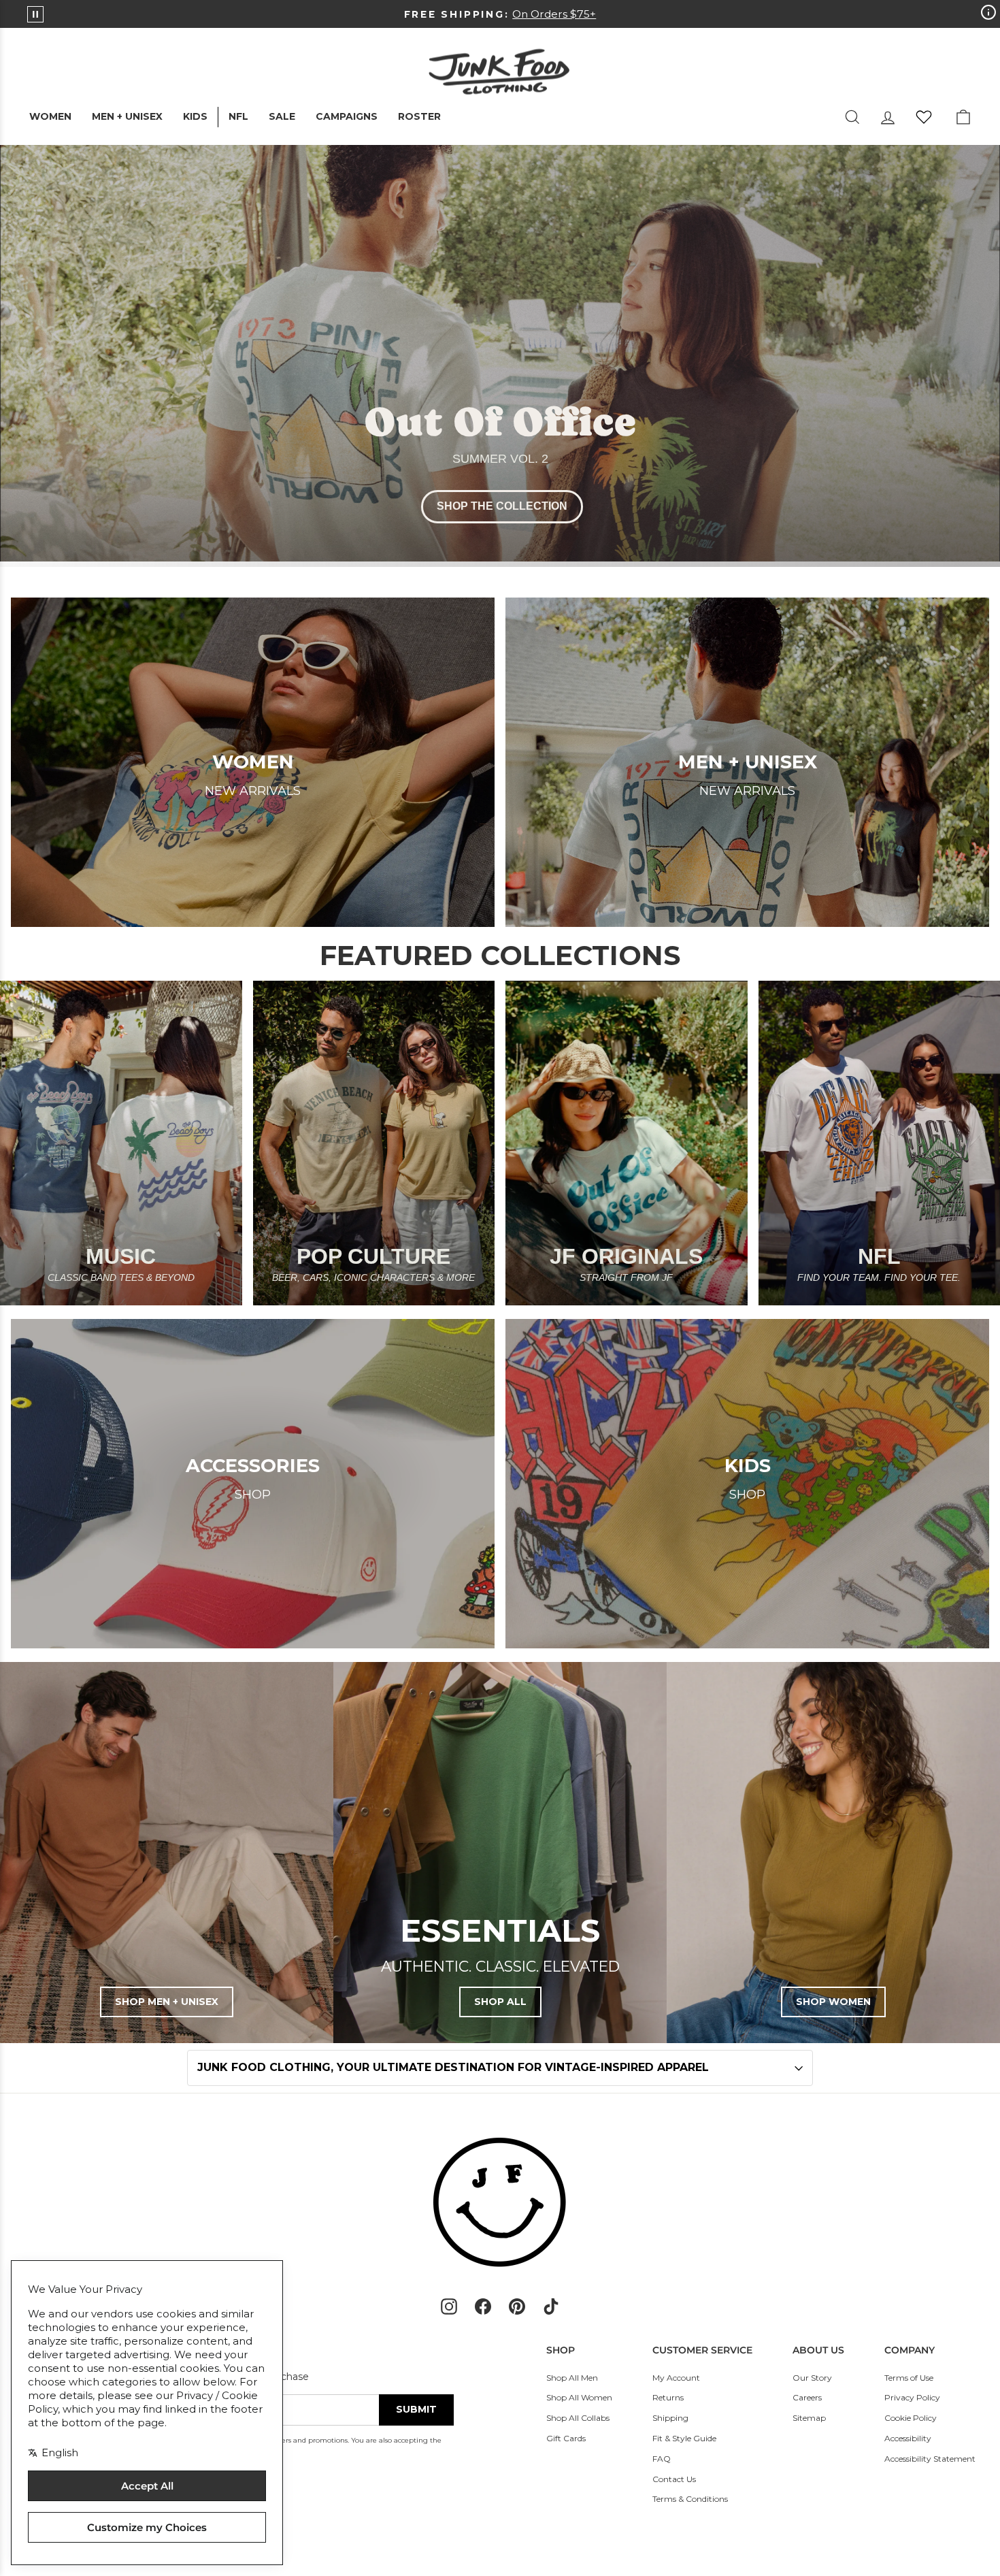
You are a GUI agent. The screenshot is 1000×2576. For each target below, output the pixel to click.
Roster (419, 116)
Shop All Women (579, 2397)
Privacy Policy (912, 2397)
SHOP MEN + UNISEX (167, 2002)
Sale (282, 116)
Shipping (670, 2418)
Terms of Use (909, 2378)
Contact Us (674, 2479)
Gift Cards (566, 2438)
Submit (416, 2409)
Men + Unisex (127, 116)
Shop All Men (572, 2378)
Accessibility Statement (930, 2459)
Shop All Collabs (578, 2418)
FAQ (662, 2459)
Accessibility (908, 2438)
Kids (195, 116)
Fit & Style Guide (684, 2438)
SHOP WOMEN (833, 2002)
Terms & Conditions (690, 2499)
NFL (238, 116)
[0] (924, 117)
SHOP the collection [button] (502, 506)
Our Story (812, 2378)
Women (50, 116)
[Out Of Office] (500, 356)
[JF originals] (627, 1143)
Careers (807, 2397)
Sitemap (809, 2418)
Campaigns (347, 116)
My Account (676, 2378)
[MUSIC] (121, 1143)
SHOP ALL (500, 2002)
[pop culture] (374, 1143)
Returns (668, 2397)
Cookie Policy (911, 2418)
